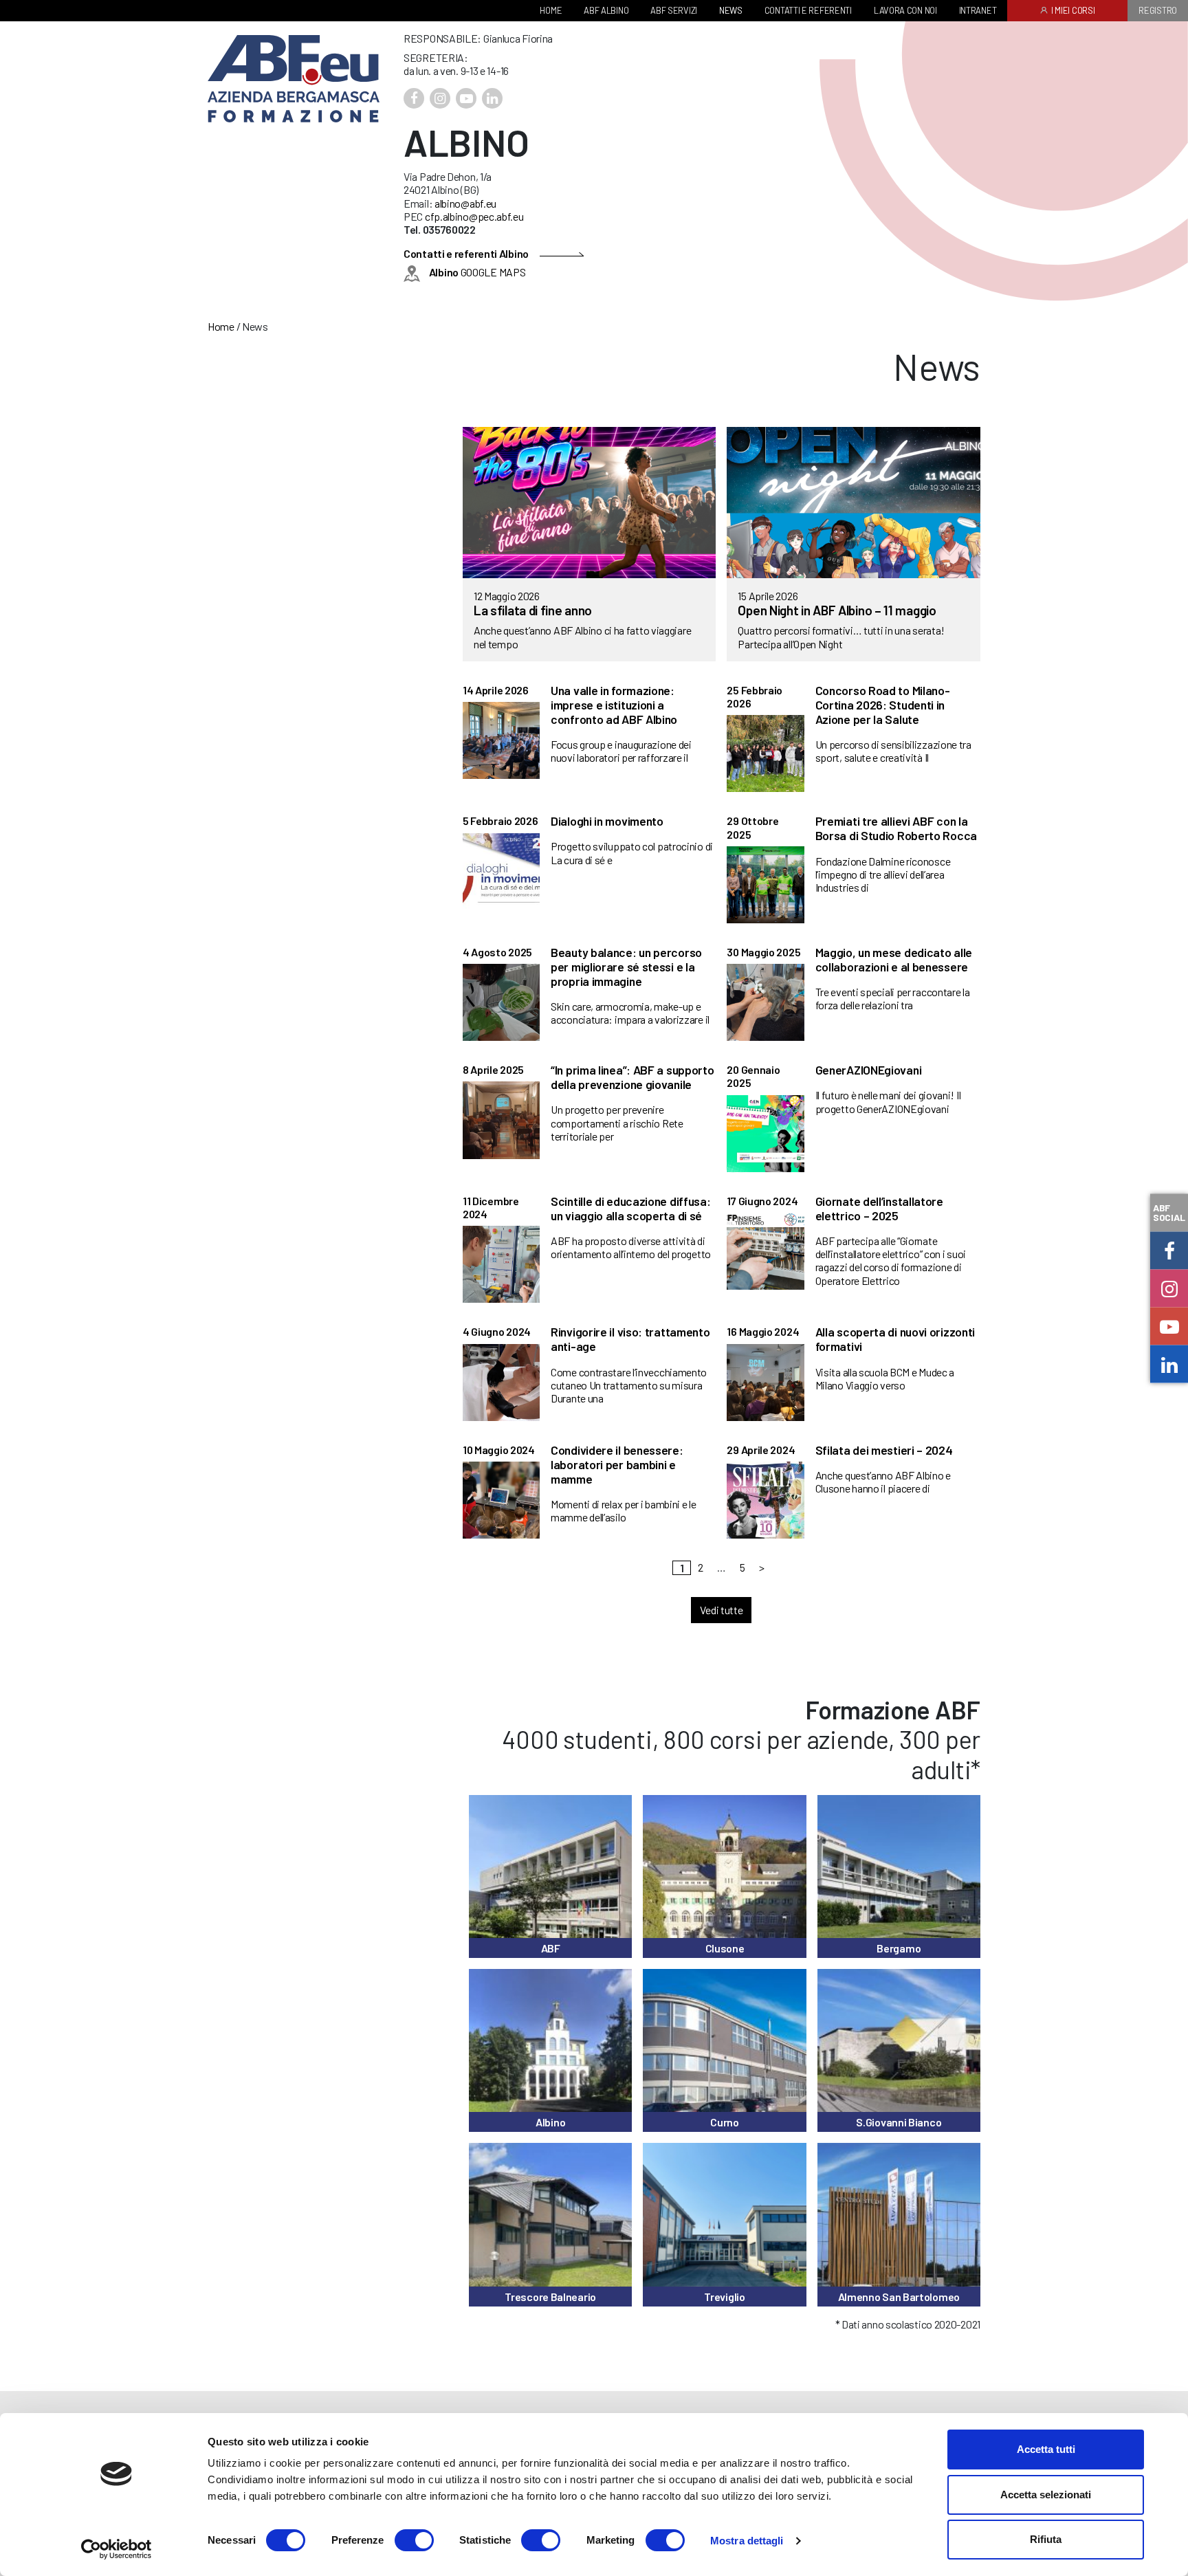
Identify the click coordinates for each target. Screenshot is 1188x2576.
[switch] (414, 2540)
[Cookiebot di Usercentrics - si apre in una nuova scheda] (117, 2549)
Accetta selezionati (1046, 2495)
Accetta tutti (1046, 2449)
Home (221, 326)
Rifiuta (1046, 2539)
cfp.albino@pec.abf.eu (474, 216)
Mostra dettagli (747, 2541)
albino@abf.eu (465, 203)
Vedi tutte (721, 1610)
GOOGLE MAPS (477, 272)
